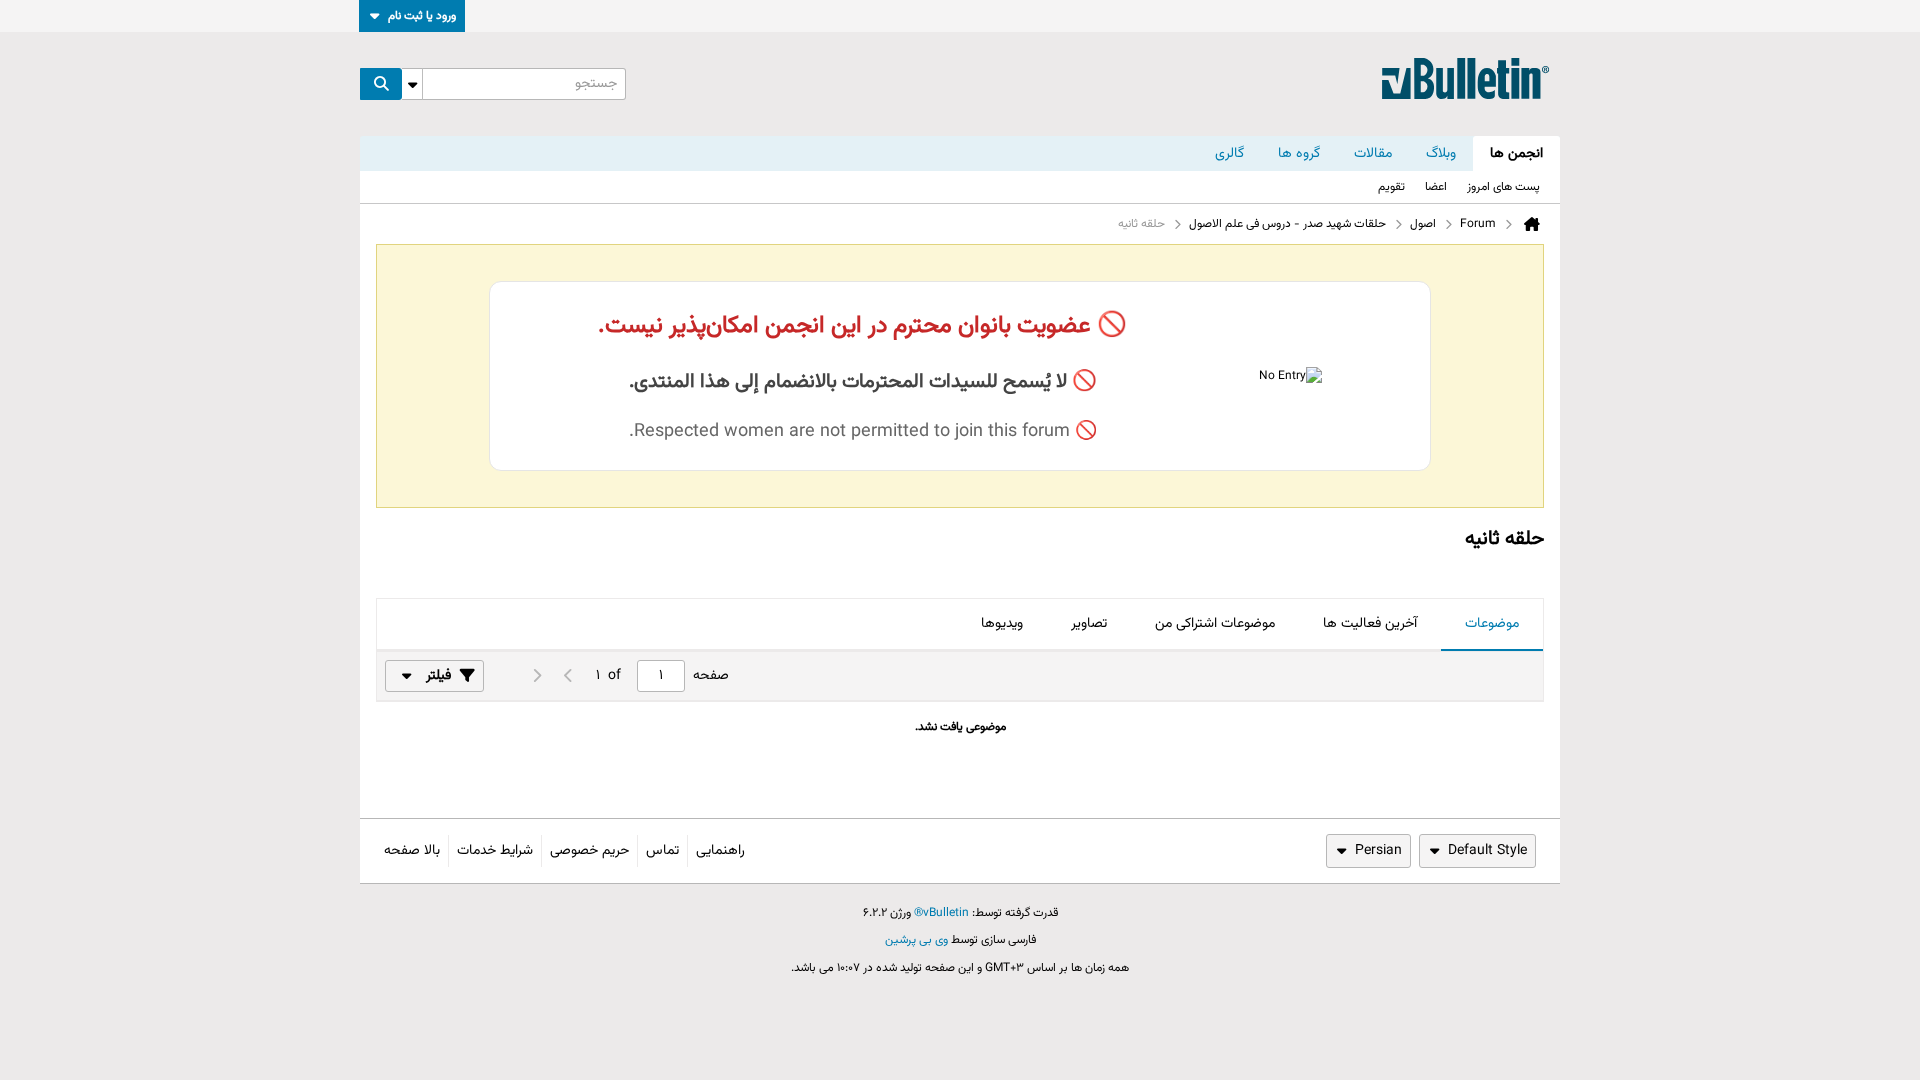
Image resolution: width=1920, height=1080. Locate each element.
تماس (662, 851)
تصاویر (1089, 624)
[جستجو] (381, 84)
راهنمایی (720, 851)
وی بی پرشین (916, 940)
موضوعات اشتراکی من (1215, 624)
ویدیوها (1002, 624)
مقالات (1373, 154)
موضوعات (1492, 624)
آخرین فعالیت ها (1370, 624)
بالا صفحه (412, 851)
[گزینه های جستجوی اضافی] (412, 84)
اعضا (1436, 187)
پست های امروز (1503, 187)
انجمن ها (1516, 154)
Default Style (1487, 851)
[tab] (1492, 625)
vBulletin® (941, 913)
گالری (1229, 154)
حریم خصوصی (589, 851)
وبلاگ (1441, 154)
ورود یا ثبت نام (422, 16)
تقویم (1391, 187)
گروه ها (1299, 154)
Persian (1378, 851)
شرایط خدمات (495, 851)
